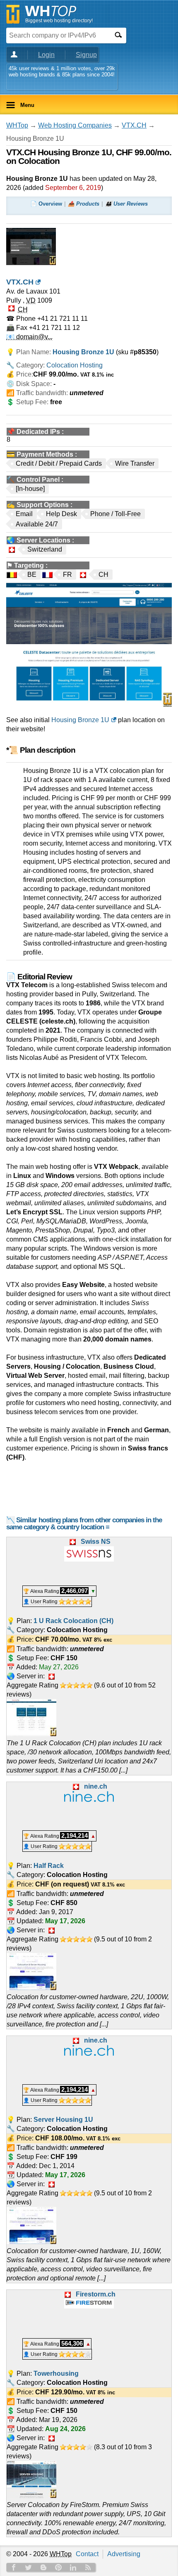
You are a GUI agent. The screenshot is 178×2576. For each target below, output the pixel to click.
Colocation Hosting (75, 365)
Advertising (124, 2554)
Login (46, 55)
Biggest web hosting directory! (59, 21)
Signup (86, 55)
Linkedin (73, 2567)
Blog (43, 2567)
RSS (88, 2567)
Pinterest (58, 2567)
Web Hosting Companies (75, 125)
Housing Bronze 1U (80, 720)
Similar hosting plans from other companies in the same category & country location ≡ (84, 1524)
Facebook (14, 2567)
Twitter (29, 2567)
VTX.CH (134, 125)
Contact (87, 2554)
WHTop (17, 125)
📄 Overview (46, 204)
